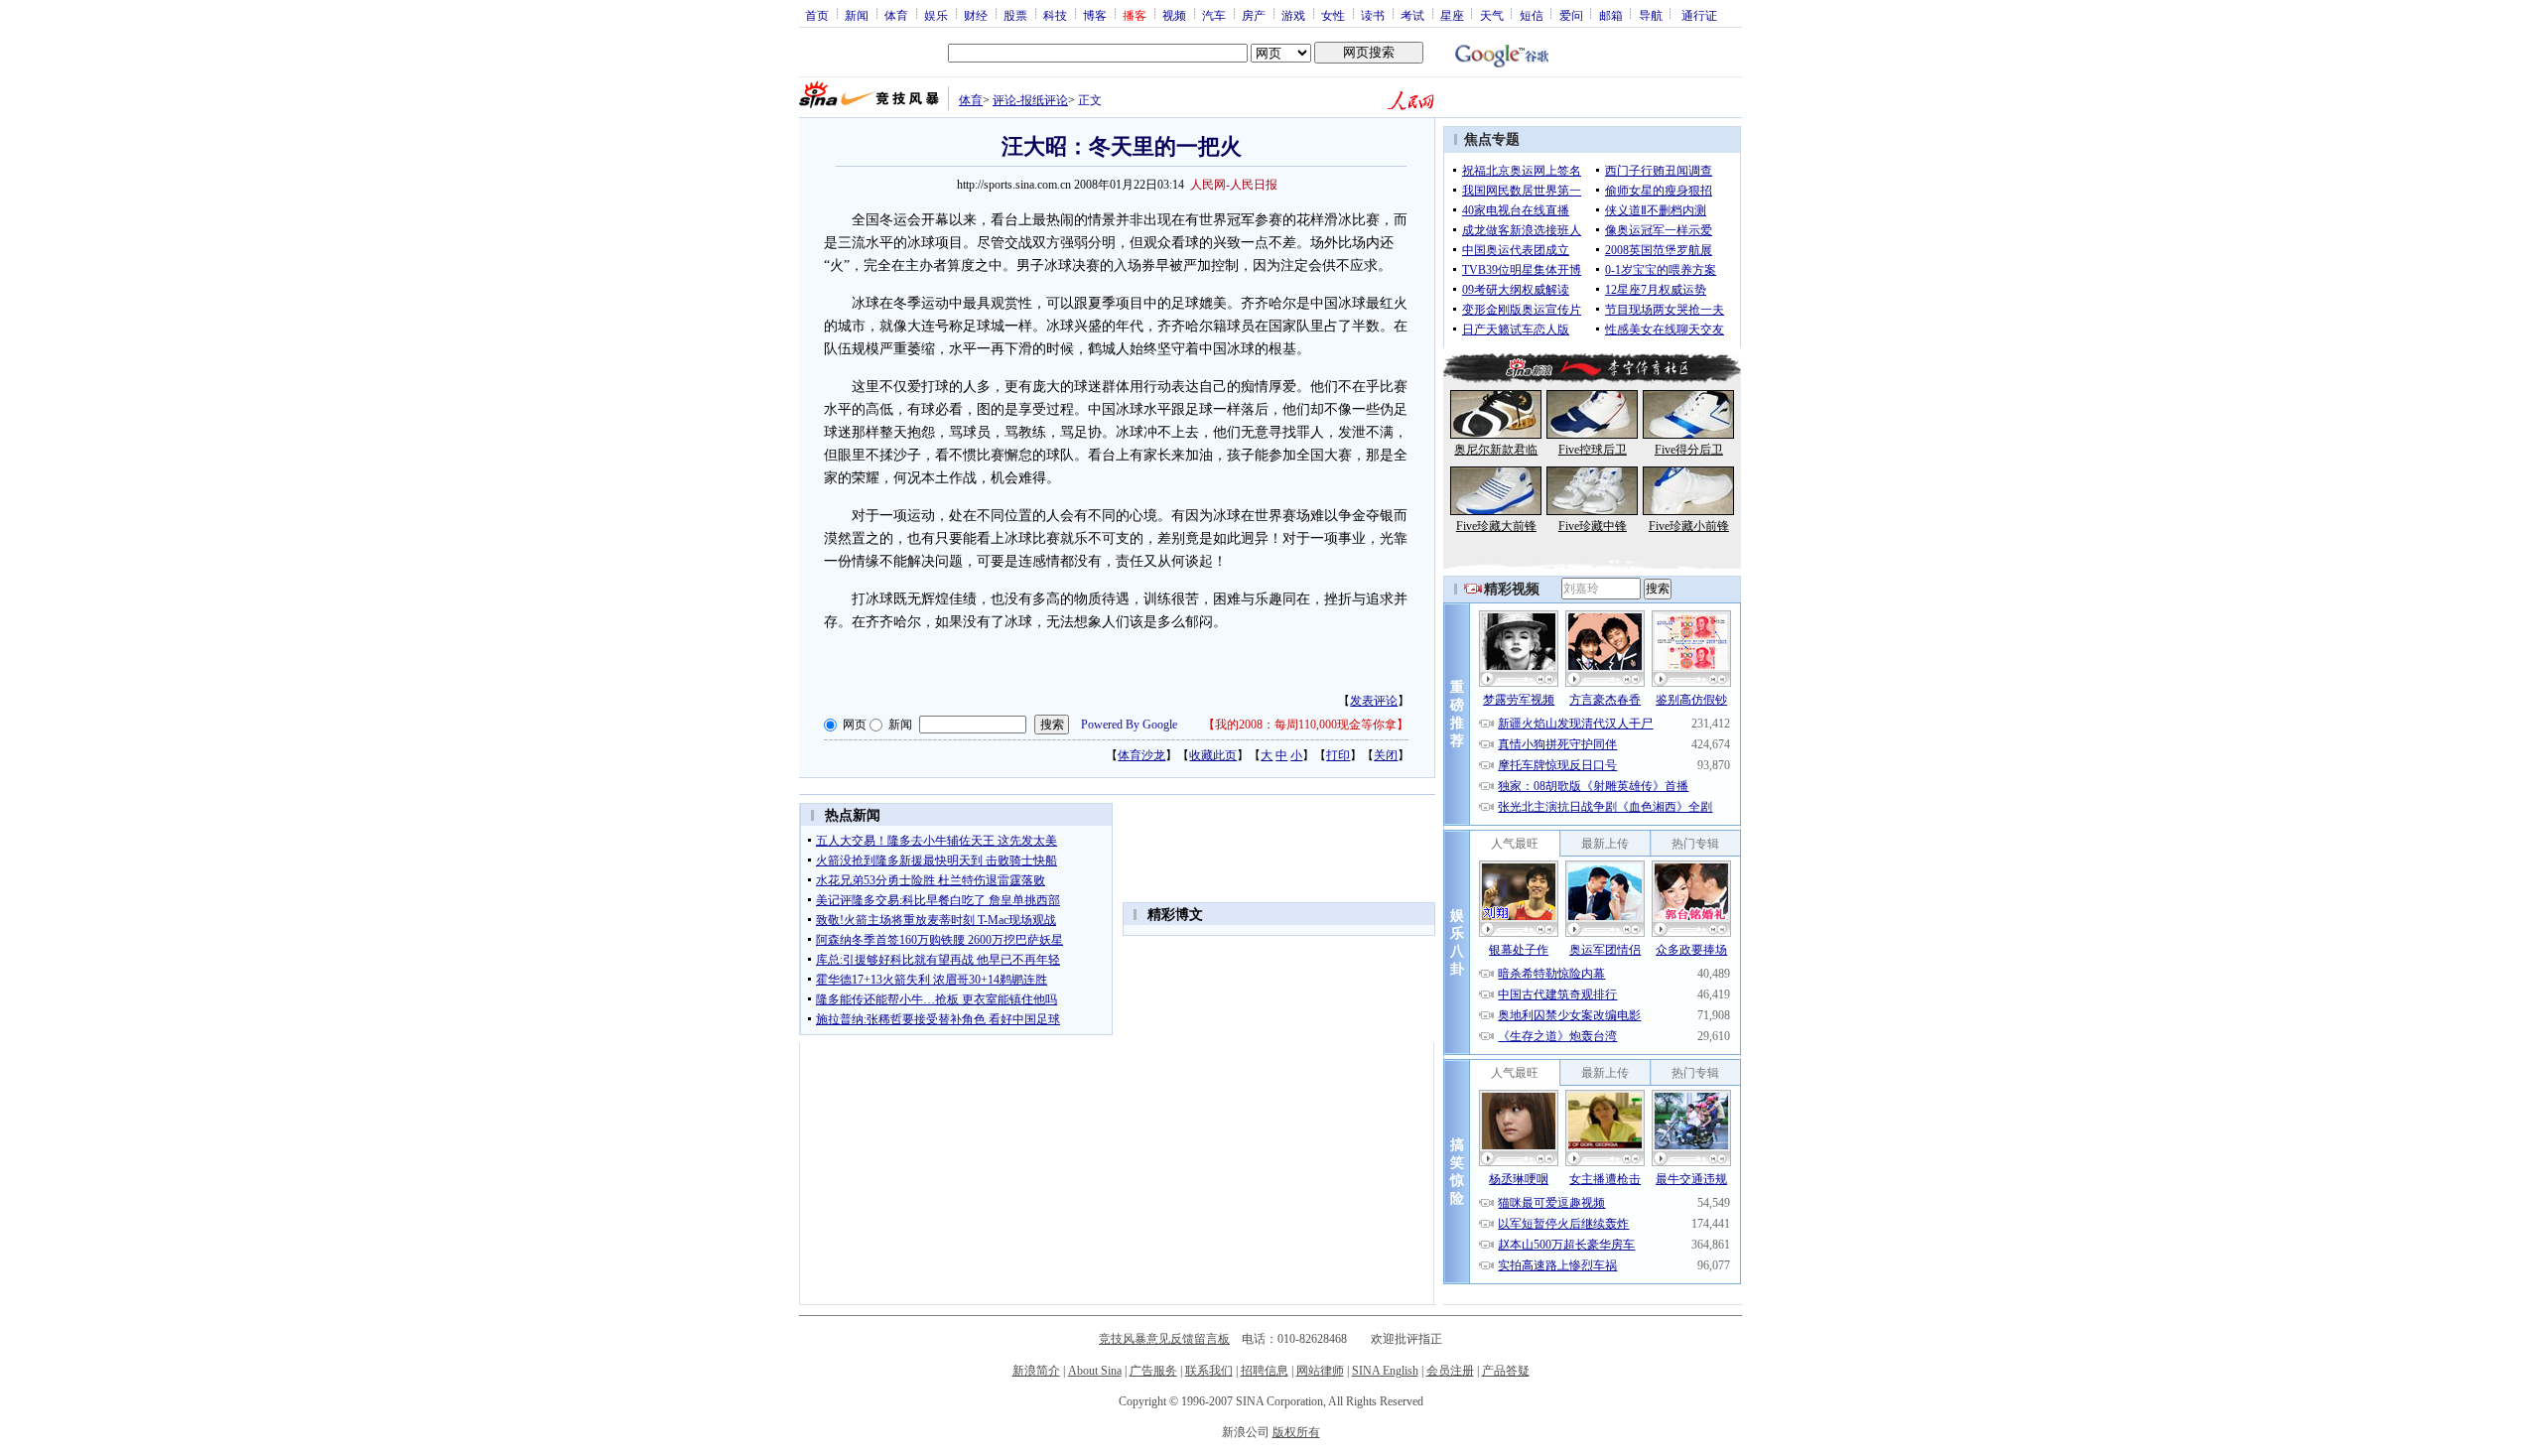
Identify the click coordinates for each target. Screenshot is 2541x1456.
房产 (1254, 15)
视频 (1174, 15)
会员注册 (1450, 1371)
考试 (1412, 15)
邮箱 (1611, 15)
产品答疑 (1506, 1371)
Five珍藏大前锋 (1496, 526)
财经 (976, 15)
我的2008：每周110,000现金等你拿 (1306, 725)
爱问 (1571, 15)
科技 (1055, 15)
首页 (817, 15)
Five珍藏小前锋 (1689, 526)
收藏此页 (1213, 755)
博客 (1095, 15)
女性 (1333, 15)
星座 (1452, 15)
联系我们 (1209, 1371)
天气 (1492, 15)
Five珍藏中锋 (1593, 526)
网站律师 (1320, 1371)
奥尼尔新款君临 (1496, 450)
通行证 (1699, 15)
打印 (1338, 755)
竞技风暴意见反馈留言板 (1164, 1339)
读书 (1373, 15)
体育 (896, 15)
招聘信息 (1265, 1371)
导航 (1651, 15)
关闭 (1386, 755)
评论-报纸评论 (1030, 100)
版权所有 (1296, 1432)
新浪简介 (1036, 1371)
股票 (1015, 15)
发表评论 (1374, 701)
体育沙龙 (1141, 755)
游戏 (1293, 15)
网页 (855, 725)
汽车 (1214, 15)
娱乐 (936, 15)
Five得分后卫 (1689, 450)
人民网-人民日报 (1234, 185)
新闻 (857, 15)
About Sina (1095, 1371)
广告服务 (1153, 1371)
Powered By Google (1129, 725)
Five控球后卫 (1593, 450)
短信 (1532, 15)
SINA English (1385, 1371)
